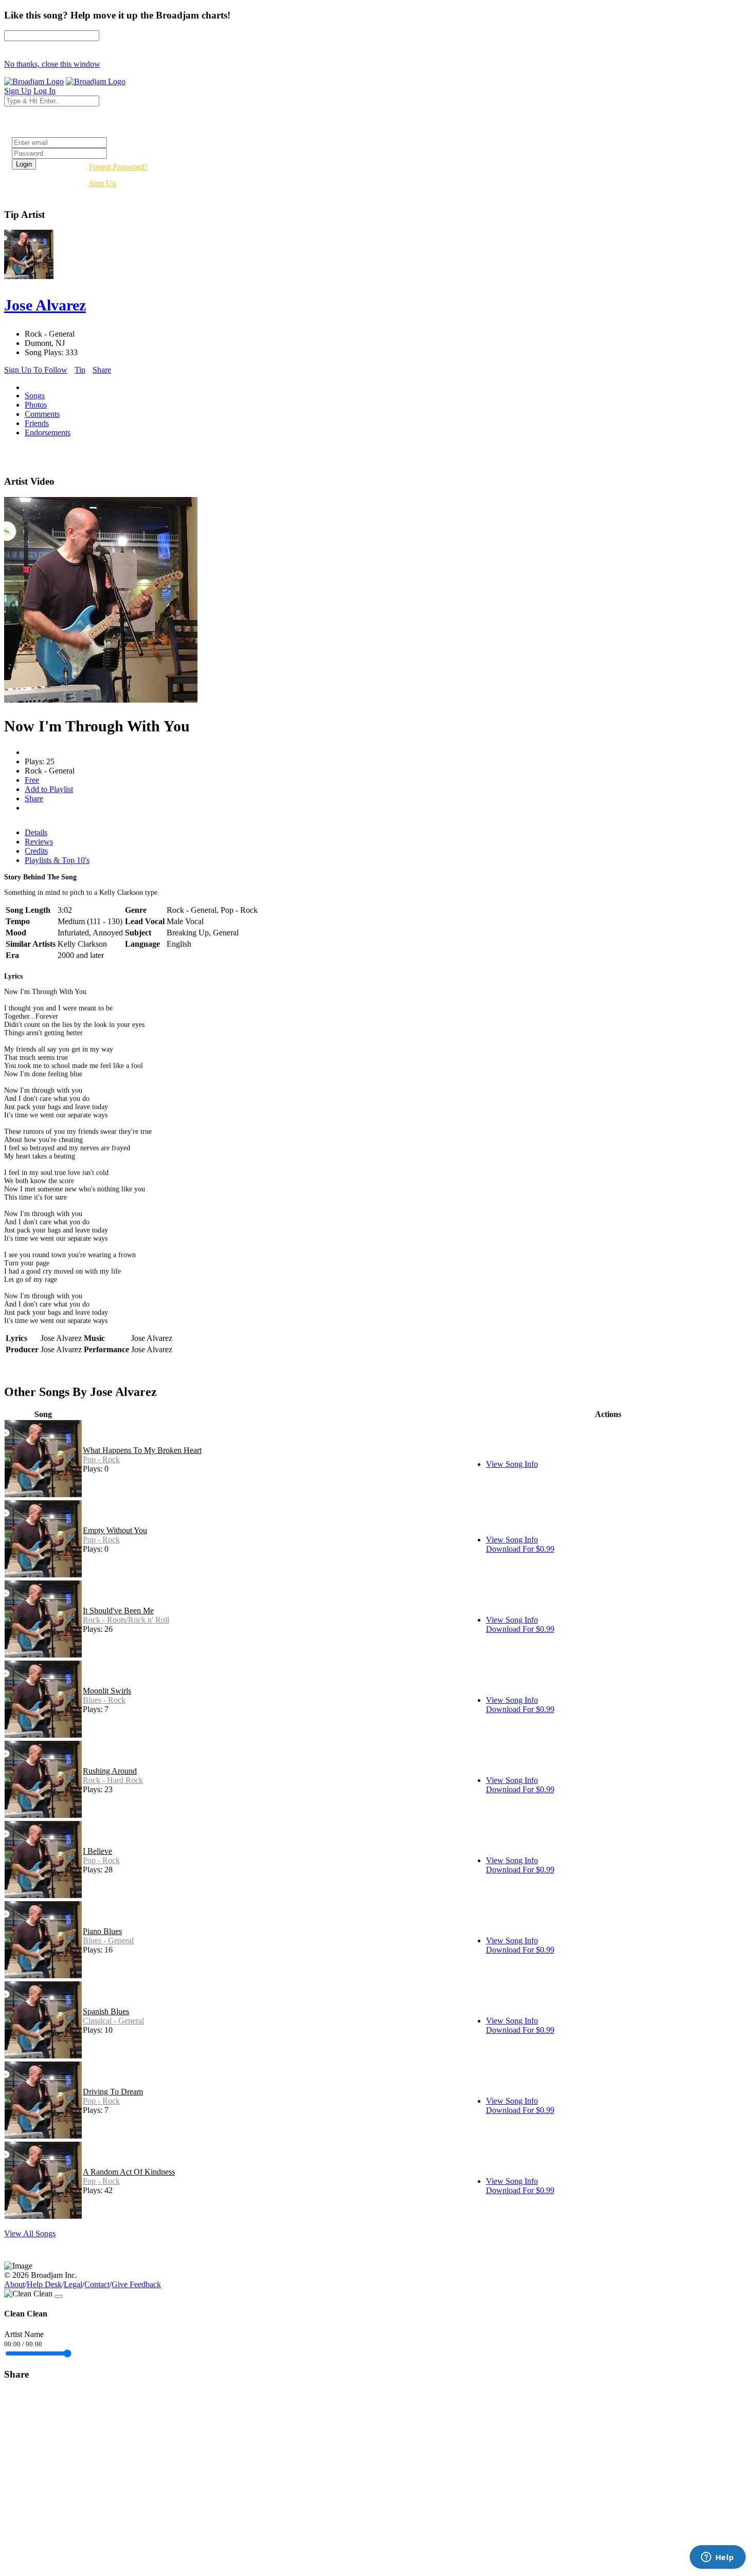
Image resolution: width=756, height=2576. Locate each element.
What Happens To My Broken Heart (142, 1450)
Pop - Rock (101, 1459)
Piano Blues (102, 1931)
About (14, 2284)
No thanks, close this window (52, 64)
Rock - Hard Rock (113, 1780)
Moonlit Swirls (107, 1691)
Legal (73, 2284)
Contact (97, 2284)
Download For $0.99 (520, 1549)
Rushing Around (110, 1771)
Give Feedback (136, 2284)
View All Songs (30, 2233)
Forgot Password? (118, 167)
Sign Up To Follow (36, 370)
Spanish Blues (106, 2011)
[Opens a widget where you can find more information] (717, 2558)
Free (32, 780)
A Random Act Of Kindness (129, 2172)
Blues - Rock (104, 1700)
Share (102, 370)
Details (36, 832)
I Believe (97, 1851)
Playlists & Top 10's (57, 860)
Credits (36, 851)
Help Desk (44, 2284)
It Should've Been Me (118, 1611)
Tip (80, 370)
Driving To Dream (113, 2092)
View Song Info (512, 1464)
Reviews (39, 842)
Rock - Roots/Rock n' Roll (126, 1620)
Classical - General (113, 2021)
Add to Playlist (49, 789)
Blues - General (108, 1940)
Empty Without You (115, 1530)
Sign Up (103, 183)
